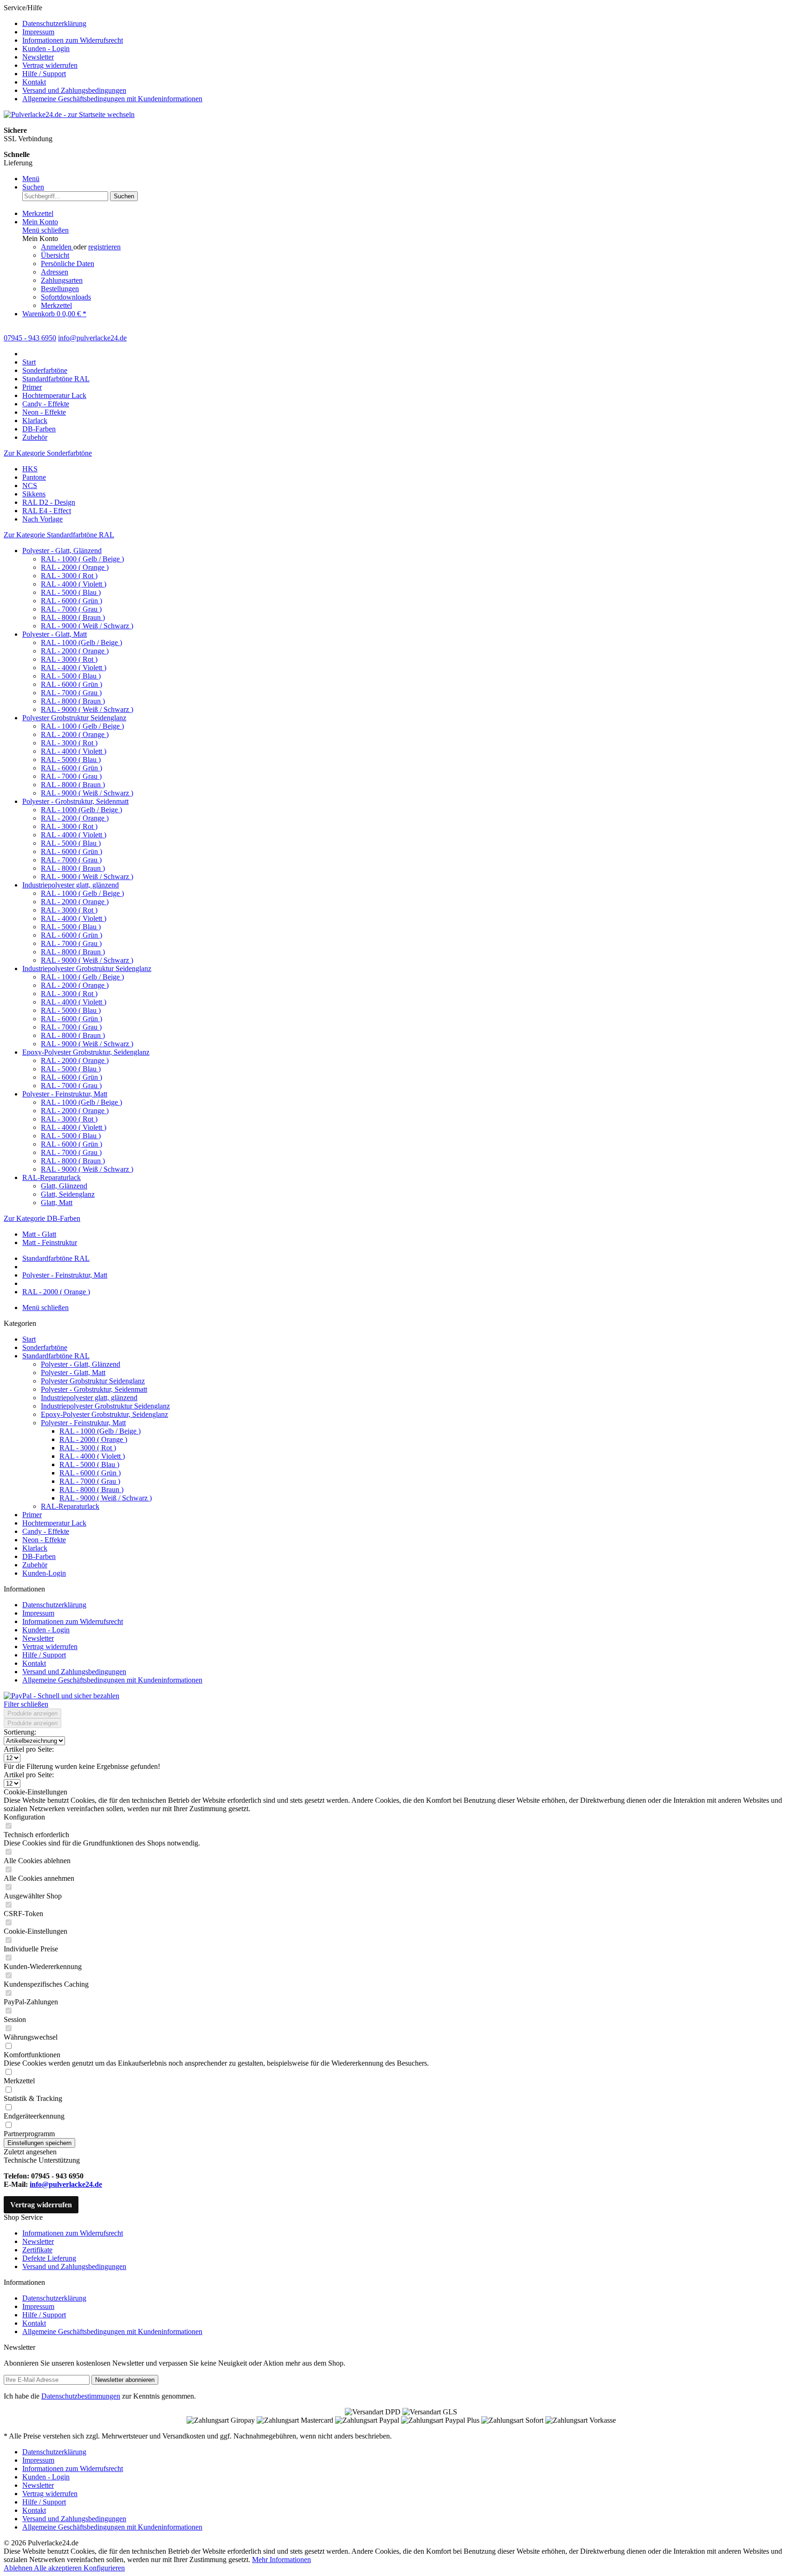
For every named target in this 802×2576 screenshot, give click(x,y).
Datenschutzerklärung (54, 23)
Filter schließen (26, 1704)
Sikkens (34, 494)
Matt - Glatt (39, 1234)
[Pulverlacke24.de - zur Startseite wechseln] (69, 114)
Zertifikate (37, 2250)
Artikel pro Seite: (29, 1749)
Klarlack (35, 1548)
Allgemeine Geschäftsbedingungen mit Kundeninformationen (112, 99)
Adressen (55, 272)
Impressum (38, 32)
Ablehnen (19, 2568)
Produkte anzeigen (32, 1713)
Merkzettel (56, 305)
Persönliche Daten (68, 264)
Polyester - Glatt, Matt (55, 634)
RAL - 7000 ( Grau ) (71, 609)
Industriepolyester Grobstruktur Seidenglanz (87, 968)
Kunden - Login (46, 49)
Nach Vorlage (42, 519)
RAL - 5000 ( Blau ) (71, 592)
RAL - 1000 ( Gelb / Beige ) (82, 559)
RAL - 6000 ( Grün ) (71, 601)
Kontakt (34, 82)
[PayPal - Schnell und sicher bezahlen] (61, 1696)
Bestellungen (60, 289)
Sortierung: (20, 1732)
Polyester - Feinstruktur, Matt (65, 1094)
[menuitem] (410, 24)
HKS (30, 469)
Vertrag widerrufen (50, 65)
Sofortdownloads (66, 297)
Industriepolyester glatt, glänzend (71, 885)
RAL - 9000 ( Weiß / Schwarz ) (87, 626)
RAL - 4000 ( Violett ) (74, 584)
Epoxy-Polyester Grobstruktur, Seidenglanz (86, 1052)
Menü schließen (45, 230)
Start (29, 1339)
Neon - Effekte (44, 1540)
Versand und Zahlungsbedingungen (74, 90)
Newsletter (38, 57)
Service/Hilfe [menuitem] (103, 53)
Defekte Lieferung (49, 2258)
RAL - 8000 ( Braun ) (73, 617)
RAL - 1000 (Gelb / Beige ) (81, 642)
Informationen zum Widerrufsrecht (73, 40)
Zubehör (35, 1565)
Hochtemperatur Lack (54, 1523)
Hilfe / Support (44, 74)
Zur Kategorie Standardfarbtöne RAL (59, 535)
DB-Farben (39, 1556)
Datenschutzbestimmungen (81, 2396)
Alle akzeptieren (59, 2568)
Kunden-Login (44, 1573)
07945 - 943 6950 (30, 338)
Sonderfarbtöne (45, 1347)
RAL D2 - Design (49, 502)
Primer (32, 1515)
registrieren (104, 247)
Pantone (34, 477)
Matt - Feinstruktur (50, 1242)
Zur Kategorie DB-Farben (42, 1218)
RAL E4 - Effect (47, 511)
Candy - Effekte (46, 1531)
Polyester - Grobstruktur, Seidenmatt (75, 801)
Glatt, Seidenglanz (68, 1194)
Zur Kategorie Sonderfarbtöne (48, 453)
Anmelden (57, 247)
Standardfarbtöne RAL (56, 1356)
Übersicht (55, 255)
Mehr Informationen (281, 2560)
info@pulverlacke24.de (66, 2184)
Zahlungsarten (62, 280)
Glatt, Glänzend (64, 1186)
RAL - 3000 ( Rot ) (69, 576)
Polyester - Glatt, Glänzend (62, 551)
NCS (30, 486)
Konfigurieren (104, 2568)
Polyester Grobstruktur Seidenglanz (74, 718)
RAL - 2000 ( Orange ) (75, 567)
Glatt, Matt (57, 1203)
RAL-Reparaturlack (52, 1177)
